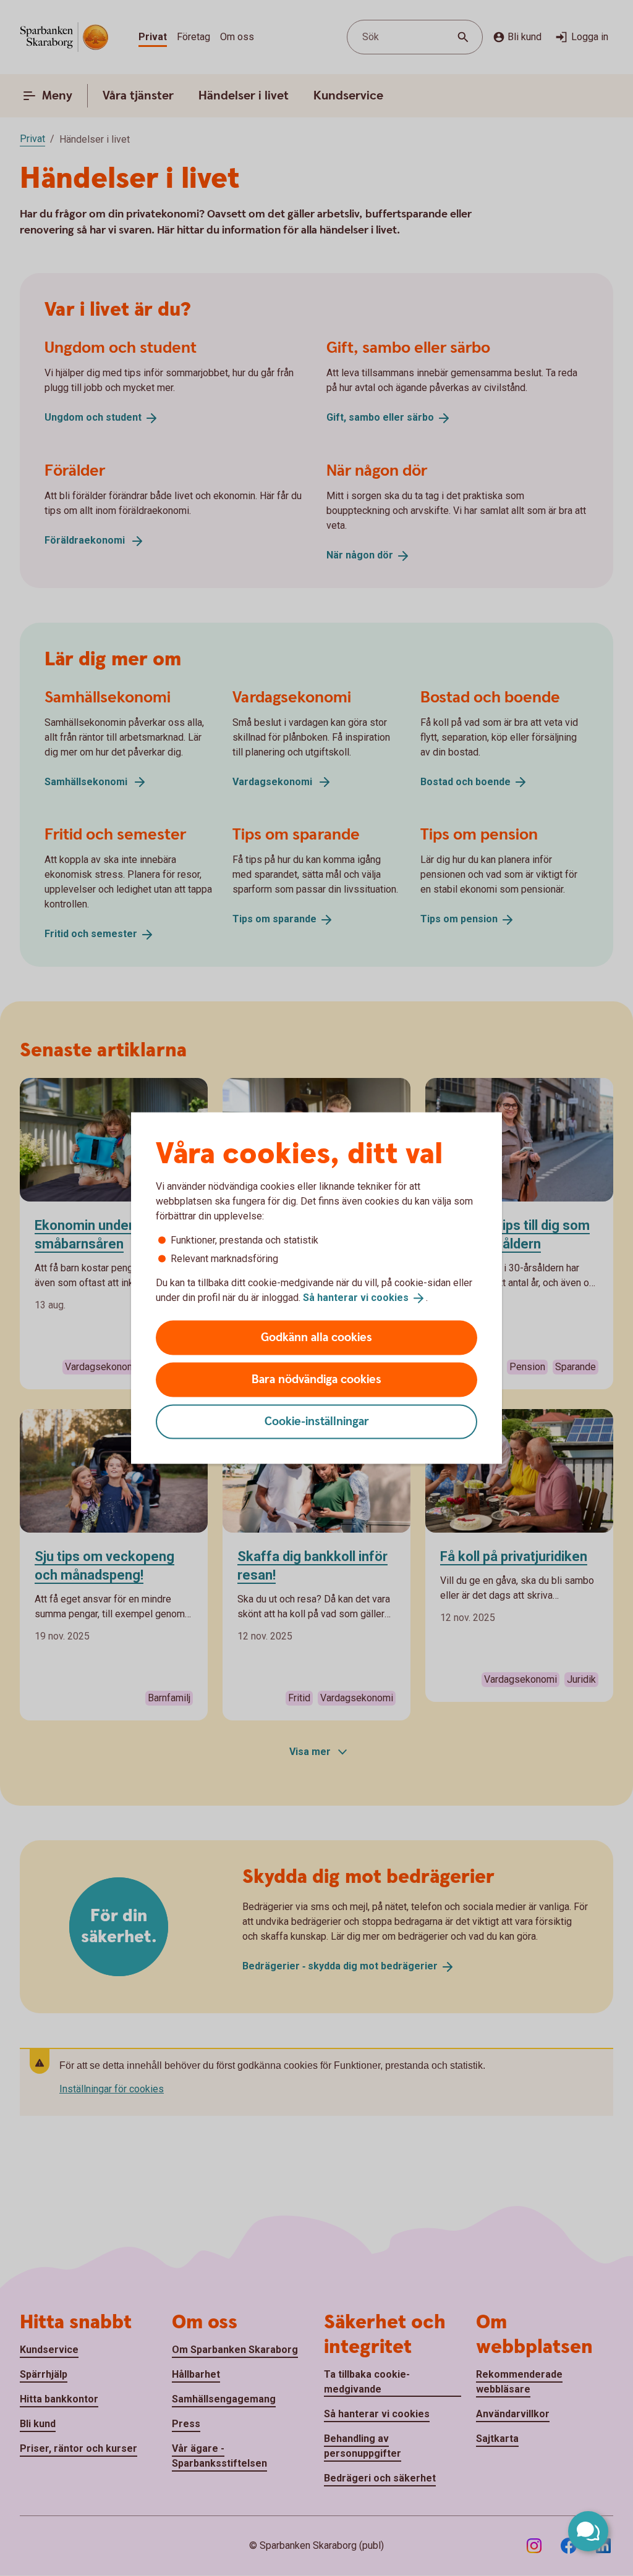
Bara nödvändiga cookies (316, 1379)
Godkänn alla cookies (316, 1337)
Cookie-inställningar (317, 1421)
